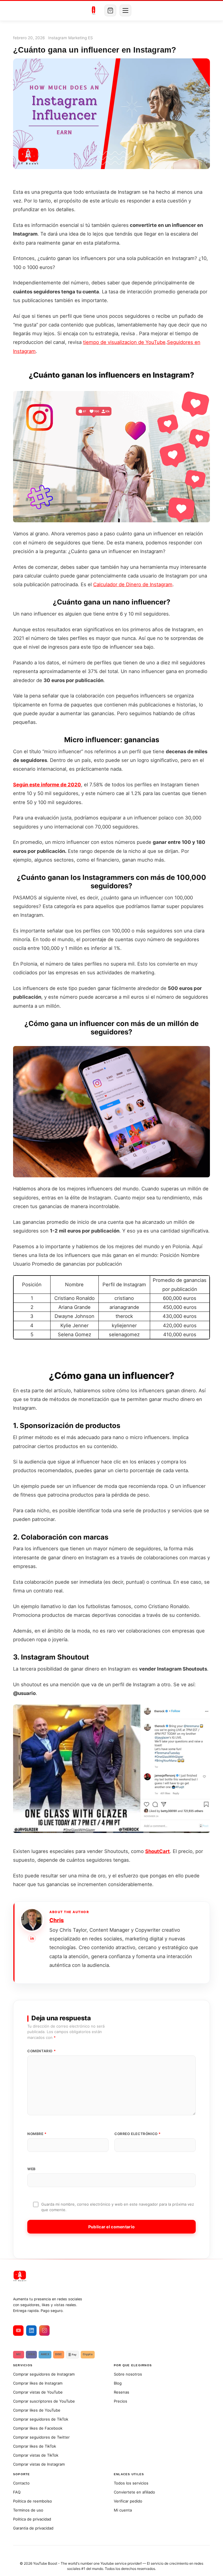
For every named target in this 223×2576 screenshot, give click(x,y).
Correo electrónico (138, 2134)
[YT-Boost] (94, 10)
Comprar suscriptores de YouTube (44, 2401)
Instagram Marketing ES (71, 38)
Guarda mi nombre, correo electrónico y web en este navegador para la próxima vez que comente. (118, 2207)
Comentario (42, 2051)
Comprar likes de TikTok (35, 2446)
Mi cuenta (123, 2510)
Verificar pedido (128, 2501)
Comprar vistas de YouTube (38, 2392)
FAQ (17, 2492)
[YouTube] (18, 2331)
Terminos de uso (28, 2510)
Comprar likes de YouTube (37, 2410)
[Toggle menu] (125, 10)
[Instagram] (44, 2331)
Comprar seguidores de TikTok (41, 2419)
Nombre (37, 2134)
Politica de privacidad (32, 2519)
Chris (57, 1920)
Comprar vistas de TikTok (36, 2455)
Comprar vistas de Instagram (39, 2464)
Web (32, 2169)
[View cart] (110, 10)
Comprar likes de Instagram (38, 2383)
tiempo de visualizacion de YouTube (124, 342)
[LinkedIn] (32, 1938)
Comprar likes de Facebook (38, 2428)
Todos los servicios (131, 2483)
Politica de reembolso (33, 2501)
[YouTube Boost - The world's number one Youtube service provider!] (111, 2276)
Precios (121, 2401)
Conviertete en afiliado (134, 2492)
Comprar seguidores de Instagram (44, 2374)
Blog (118, 2383)
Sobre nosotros (128, 2374)
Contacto (21, 2483)
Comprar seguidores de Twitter (41, 2437)
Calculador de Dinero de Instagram (133, 584)
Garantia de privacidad (33, 2528)
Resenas (122, 2392)
